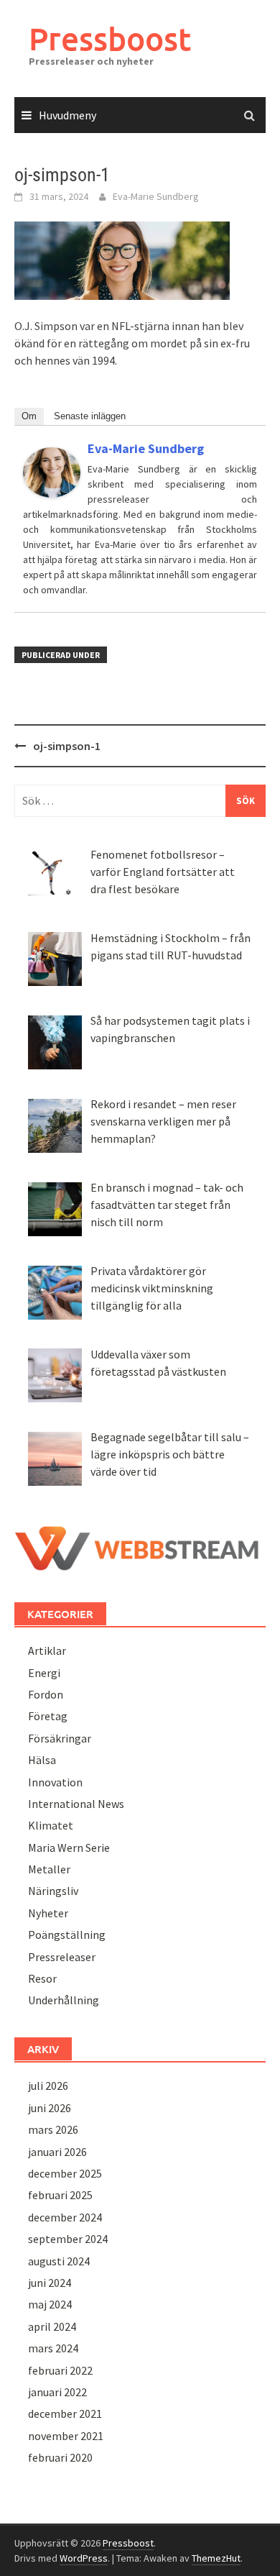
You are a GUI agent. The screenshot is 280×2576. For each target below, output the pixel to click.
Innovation (55, 1782)
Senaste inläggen (90, 416)
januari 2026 (57, 2152)
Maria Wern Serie (69, 1847)
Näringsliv (53, 1891)
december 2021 (65, 2413)
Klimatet (51, 1825)
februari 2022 (60, 2370)
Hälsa (42, 1760)
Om (29, 416)
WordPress (84, 2558)
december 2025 (65, 2173)
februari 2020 (60, 2457)
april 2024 (52, 2326)
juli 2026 (48, 2086)
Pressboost (110, 38)
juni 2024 (50, 2283)
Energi (44, 1673)
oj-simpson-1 (67, 746)
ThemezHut (216, 2558)
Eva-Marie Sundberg (156, 196)
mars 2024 (53, 2348)
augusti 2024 (59, 2261)
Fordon (46, 1694)
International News (76, 1804)
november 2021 (66, 2436)
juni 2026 (50, 2108)
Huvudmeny (67, 115)
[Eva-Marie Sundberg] (52, 471)
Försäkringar (60, 1738)
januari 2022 (57, 2392)
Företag (48, 1716)
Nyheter (48, 1913)
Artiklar (47, 1650)
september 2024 (68, 2239)
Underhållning (64, 2000)
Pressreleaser (62, 1957)
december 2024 (65, 2217)
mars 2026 (53, 2129)
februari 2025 (60, 2195)
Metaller (49, 1869)
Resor (42, 1978)
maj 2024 (50, 2304)
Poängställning (67, 1935)
